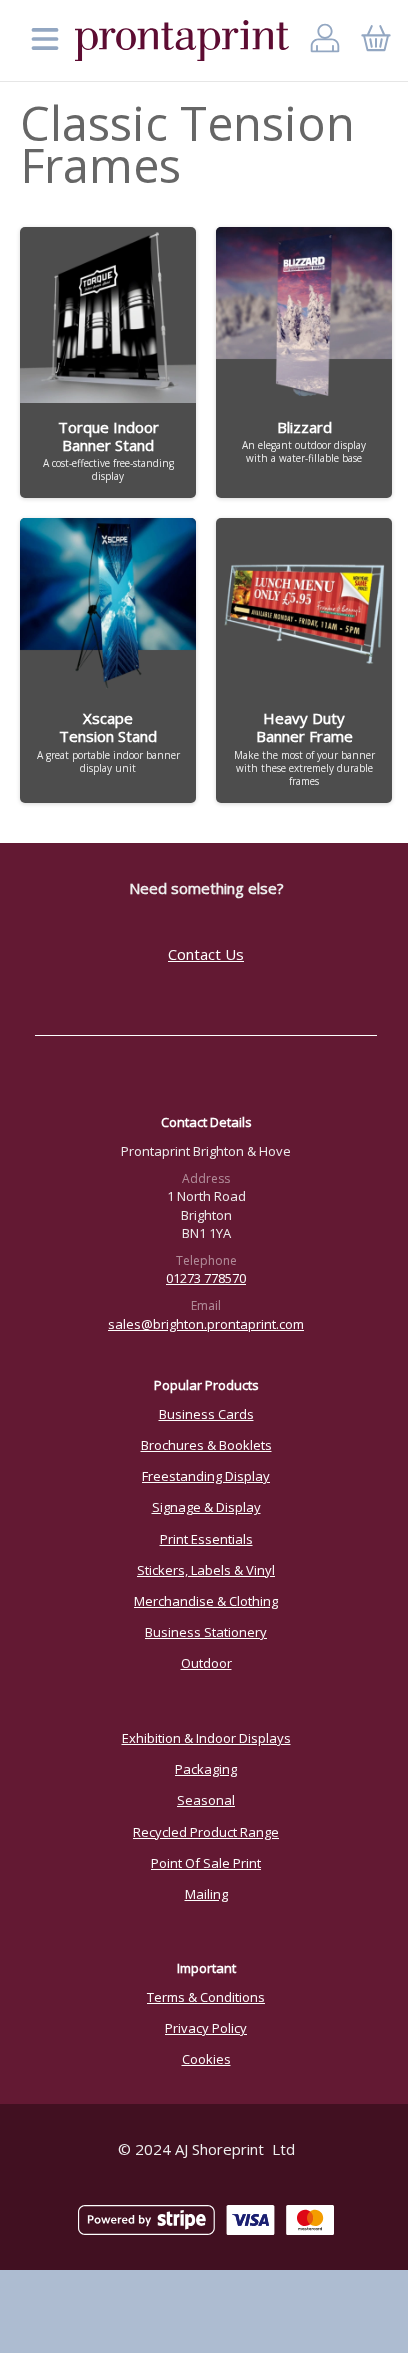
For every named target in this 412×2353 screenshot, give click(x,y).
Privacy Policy (206, 2028)
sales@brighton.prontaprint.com (206, 1324)
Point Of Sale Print (206, 1863)
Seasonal (206, 1800)
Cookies (206, 2059)
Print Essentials (206, 1539)
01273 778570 (206, 1278)
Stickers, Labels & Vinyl (206, 1570)
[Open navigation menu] (45, 40)
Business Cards (206, 1414)
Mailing (206, 1894)
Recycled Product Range (206, 1832)
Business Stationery (206, 1632)
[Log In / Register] (325, 40)
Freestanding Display (206, 1476)
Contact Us (206, 954)
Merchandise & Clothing (206, 1601)
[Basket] (375, 40)
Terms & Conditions (206, 1997)
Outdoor (206, 1663)
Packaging (206, 1769)
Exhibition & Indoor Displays (206, 1738)
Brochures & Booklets (206, 1445)
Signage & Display (206, 1507)
